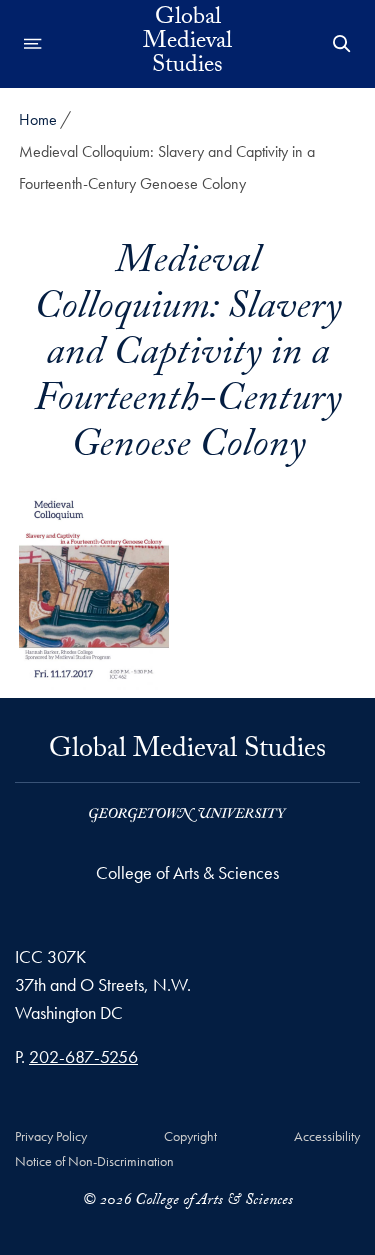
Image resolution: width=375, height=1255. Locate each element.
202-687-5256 (83, 1056)
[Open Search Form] (342, 44)
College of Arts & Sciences (187, 872)
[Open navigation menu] (33, 44)
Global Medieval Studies (187, 44)
